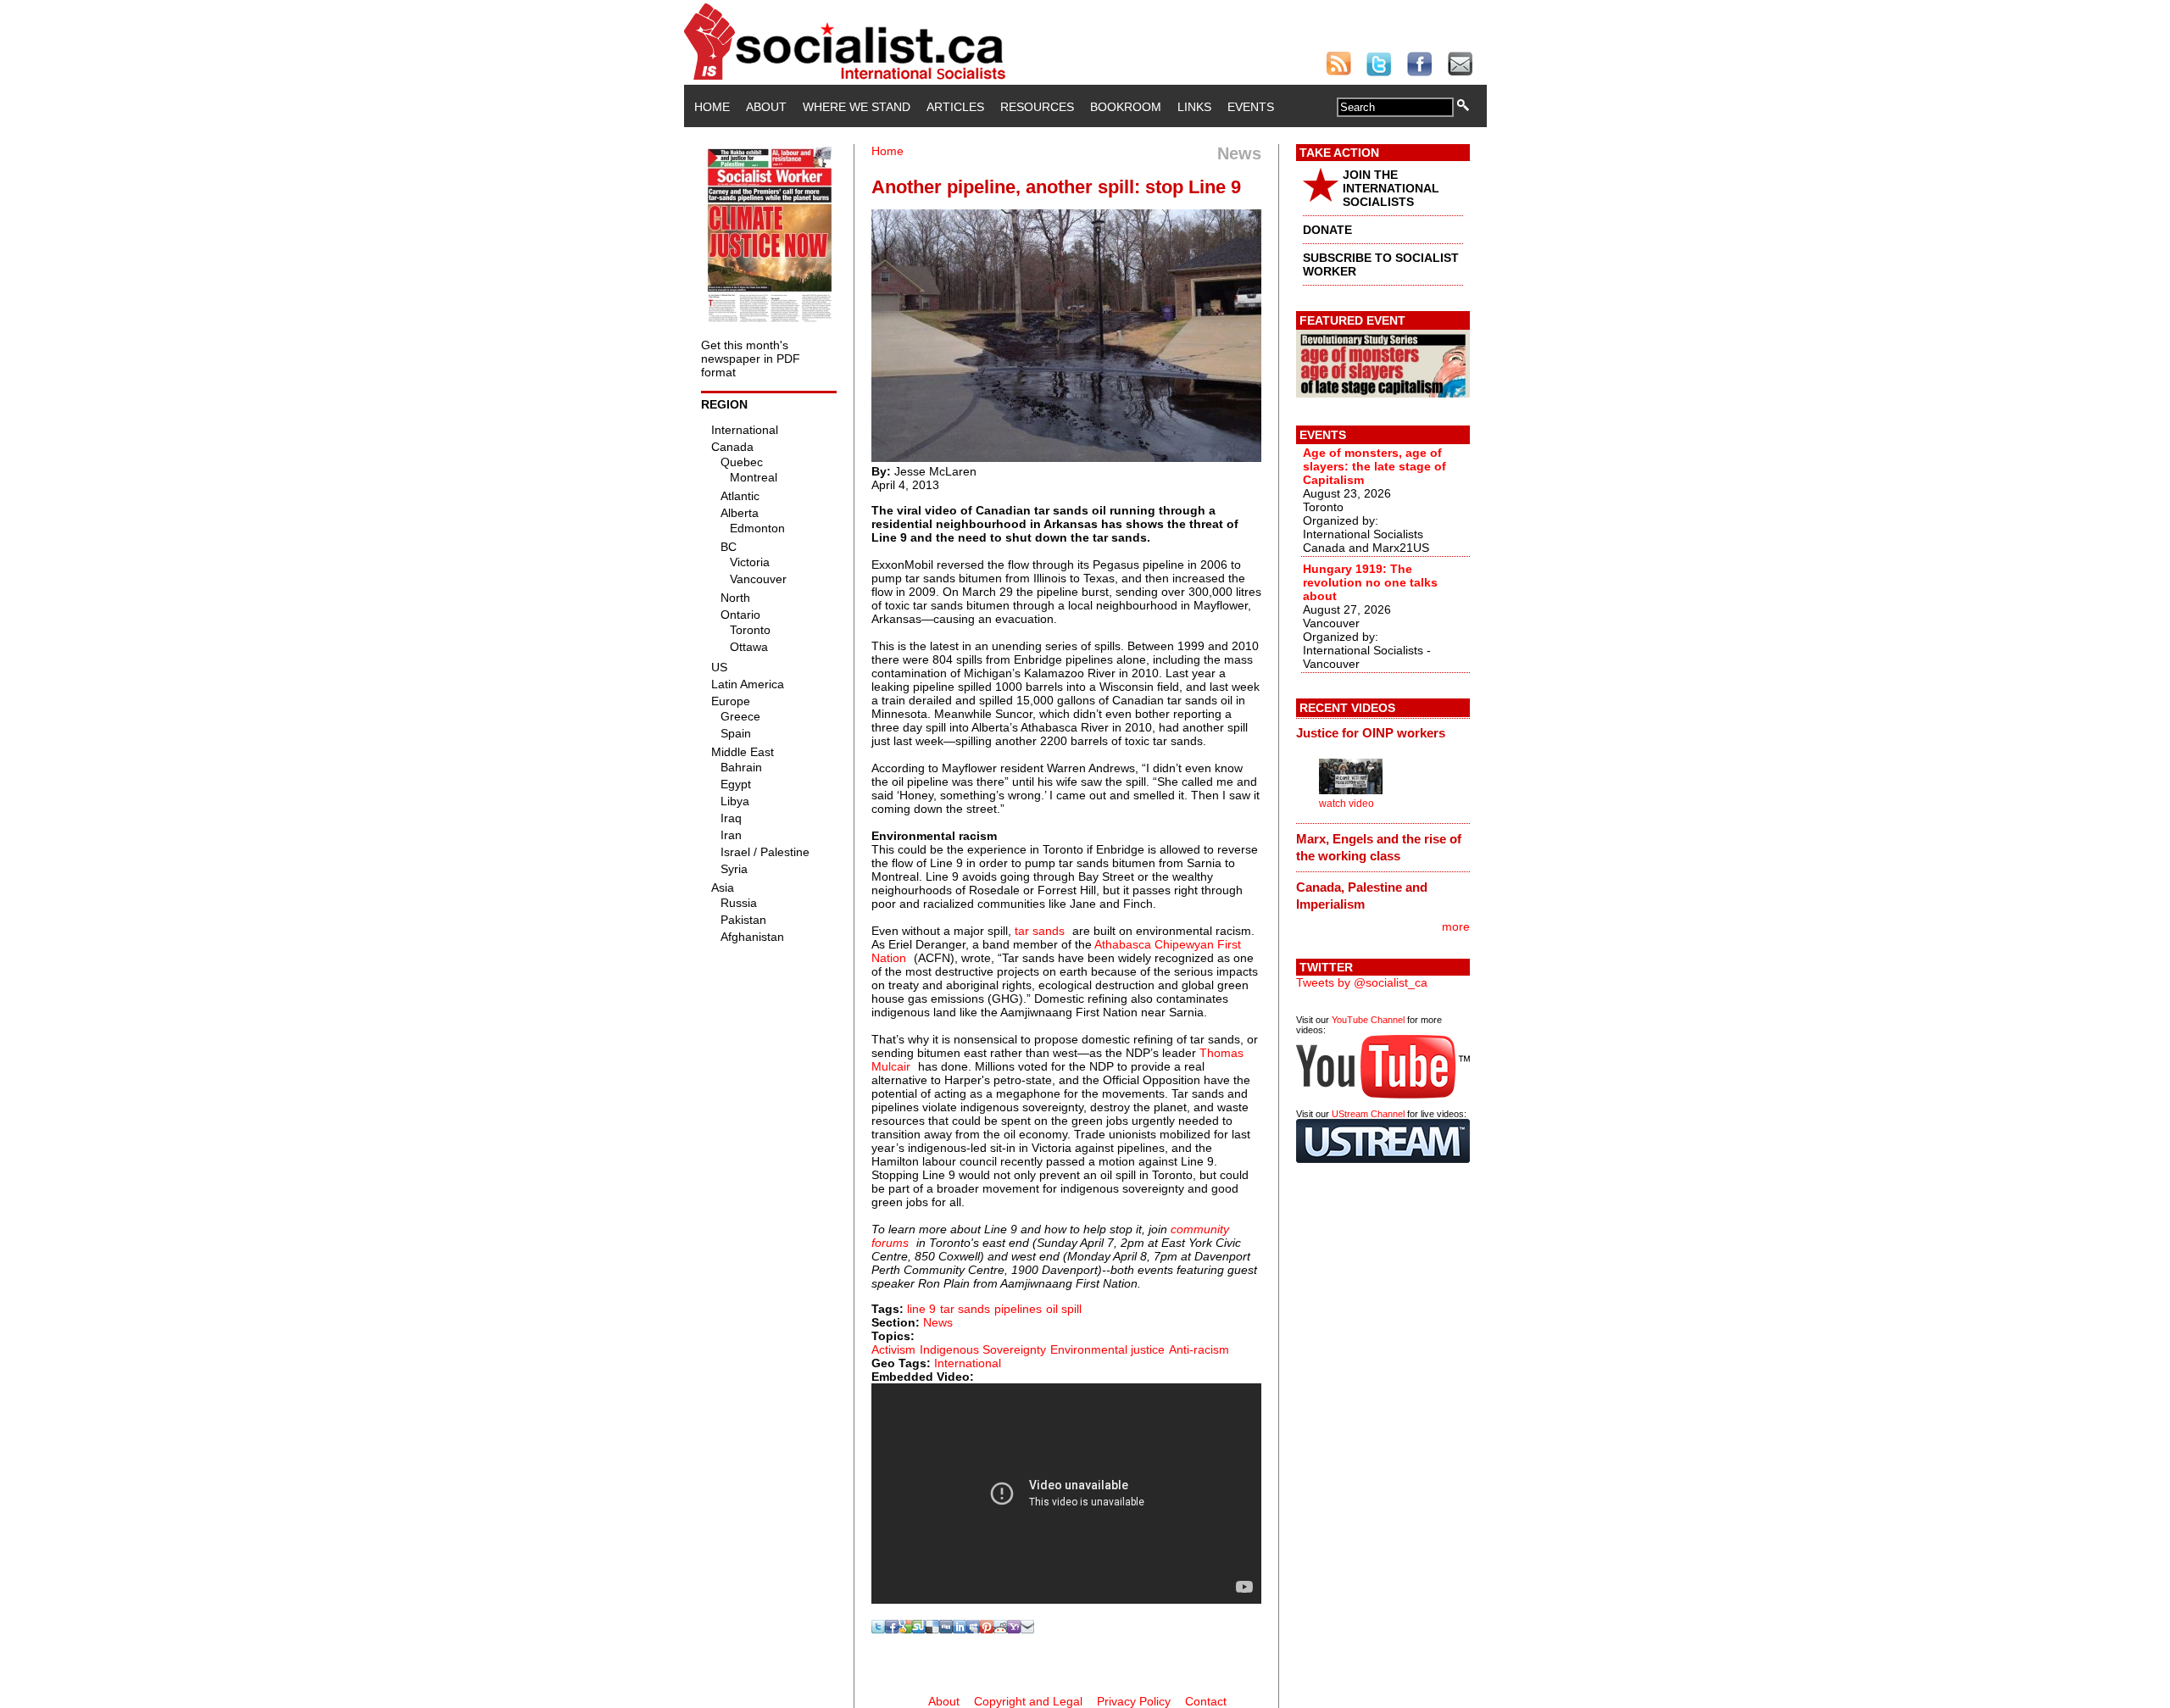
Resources (1037, 107)
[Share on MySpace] (973, 1629)
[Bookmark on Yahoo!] (1014, 1629)
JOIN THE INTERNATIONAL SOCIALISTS (1391, 188)
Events (1251, 107)
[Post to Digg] (946, 1629)
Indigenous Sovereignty (983, 1349)
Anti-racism (1199, 1349)
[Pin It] (987, 1629)
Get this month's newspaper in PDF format (751, 359)
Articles (955, 107)
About (766, 107)
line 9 (921, 1309)
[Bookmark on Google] (905, 1629)
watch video (1347, 804)
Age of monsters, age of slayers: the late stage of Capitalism (1374, 466)
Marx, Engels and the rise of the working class (1379, 847)
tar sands (1040, 931)
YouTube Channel (1368, 1020)
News (938, 1322)
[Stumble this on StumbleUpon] (919, 1629)
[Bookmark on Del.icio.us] (932, 1629)
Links (1194, 107)
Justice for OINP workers (1371, 733)
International (968, 1363)
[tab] (1383, 733)
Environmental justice (1107, 1349)
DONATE (1327, 230)
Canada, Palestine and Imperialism (1362, 896)
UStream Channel (1368, 1114)
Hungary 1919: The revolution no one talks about (1370, 582)
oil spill (1064, 1309)
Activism (893, 1349)
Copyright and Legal (1028, 1701)
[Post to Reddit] (1000, 1629)
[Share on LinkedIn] (960, 1629)
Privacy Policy (1134, 1701)
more (1456, 926)
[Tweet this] (878, 1629)
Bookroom (1126, 107)
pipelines (1018, 1309)
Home (712, 107)
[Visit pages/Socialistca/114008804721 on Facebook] (892, 1629)
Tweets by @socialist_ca (1362, 982)
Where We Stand (857, 107)
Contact (1206, 1701)
